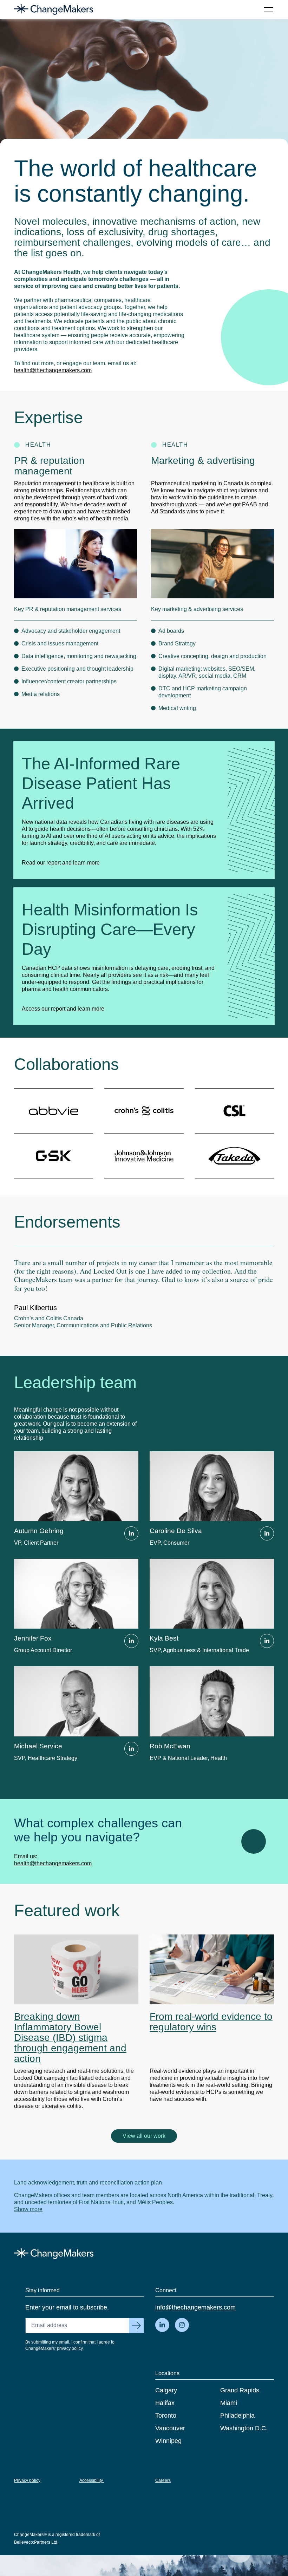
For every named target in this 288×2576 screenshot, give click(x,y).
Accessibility (92, 2480)
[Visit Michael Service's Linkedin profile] (131, 1749)
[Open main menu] (269, 9)
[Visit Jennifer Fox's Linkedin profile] (131, 1641)
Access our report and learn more (63, 1009)
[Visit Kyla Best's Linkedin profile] (267, 1641)
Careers (163, 2480)
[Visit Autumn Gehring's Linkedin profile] (131, 1533)
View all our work (144, 2136)
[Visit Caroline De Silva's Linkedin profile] (267, 1533)
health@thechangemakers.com (53, 370)
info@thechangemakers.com (195, 2307)
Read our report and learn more (61, 863)
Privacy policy (27, 2480)
